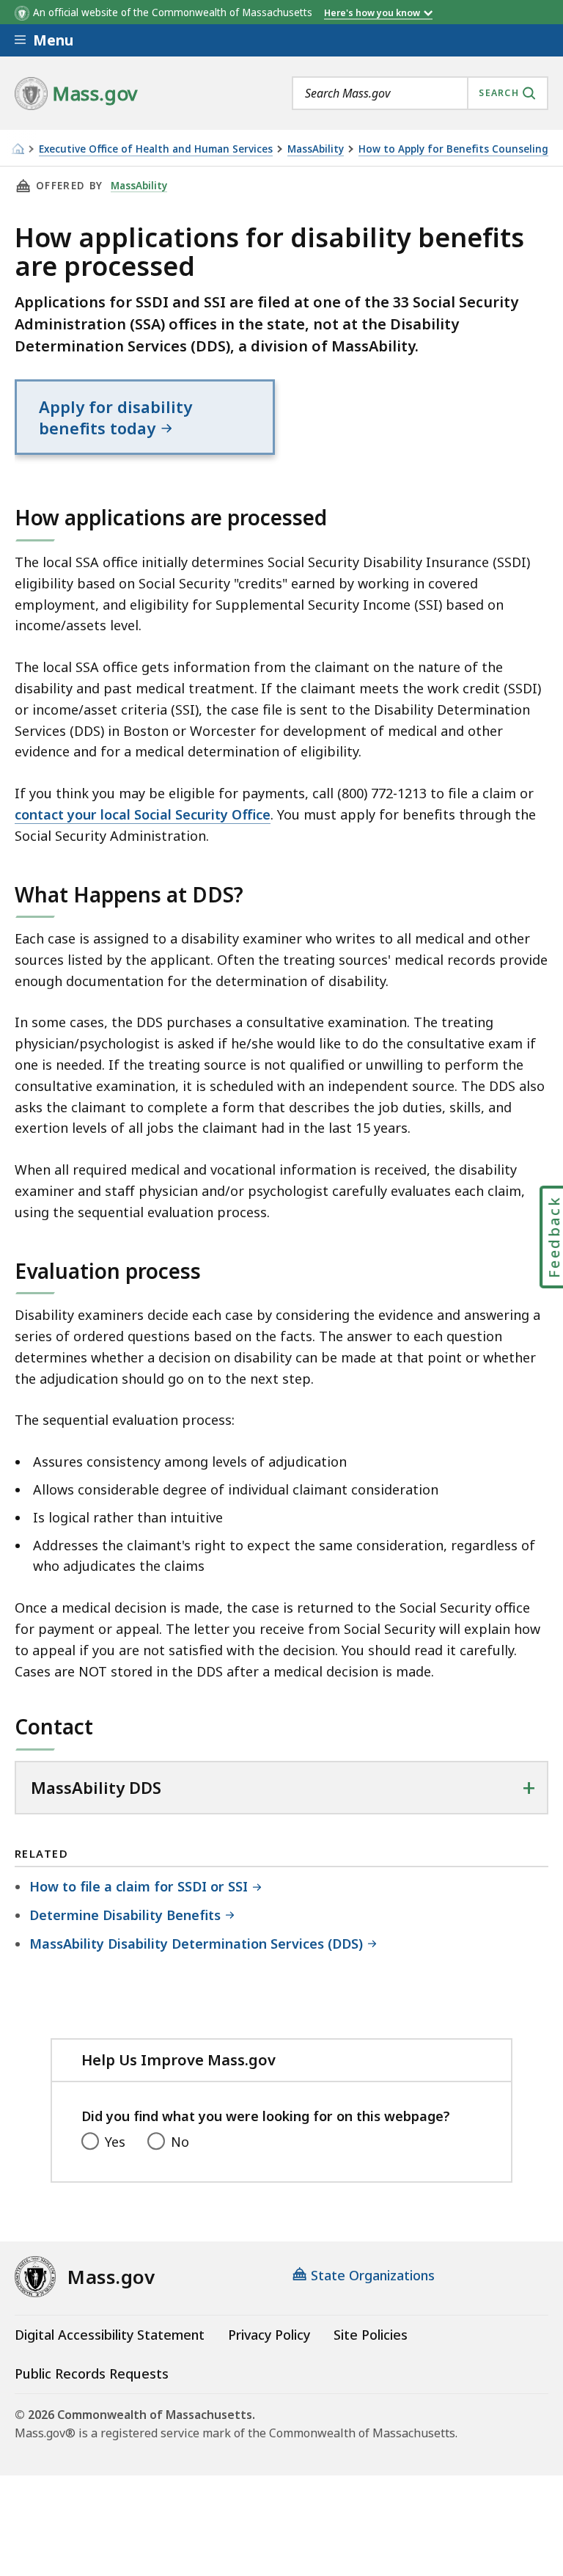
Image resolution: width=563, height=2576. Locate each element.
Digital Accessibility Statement (110, 2335)
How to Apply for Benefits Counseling (453, 149)
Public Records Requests (92, 2374)
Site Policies (371, 2335)
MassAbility (316, 149)
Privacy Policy (269, 2335)
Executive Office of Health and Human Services (156, 149)
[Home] (18, 149)
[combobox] (420, 93)
